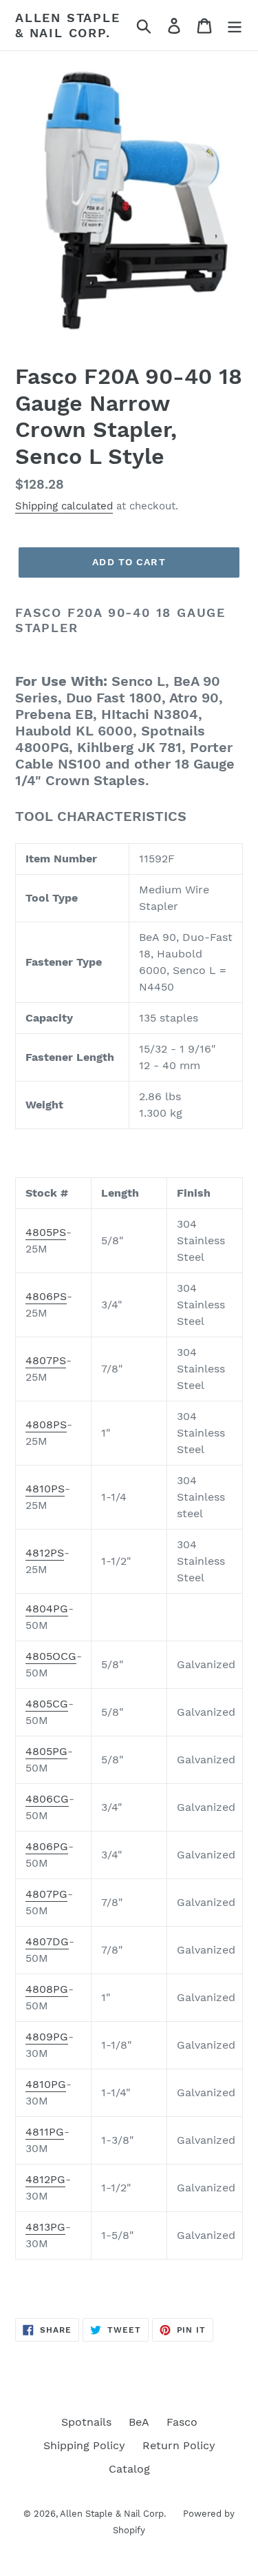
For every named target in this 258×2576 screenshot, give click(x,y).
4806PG (47, 1846)
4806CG (47, 1799)
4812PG (45, 2179)
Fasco (182, 2422)
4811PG (45, 2132)
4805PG (46, 1751)
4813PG (45, 2227)
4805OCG (51, 1656)
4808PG (47, 1989)
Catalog (129, 2469)
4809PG (47, 2037)
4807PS (46, 1360)
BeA (139, 2422)
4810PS (45, 1489)
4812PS (45, 1553)
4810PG (46, 2084)
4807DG (47, 1941)
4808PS (46, 1424)
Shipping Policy (84, 2445)
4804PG (47, 1609)
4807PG (46, 1894)
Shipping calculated (64, 506)
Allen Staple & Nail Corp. (68, 25)
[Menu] (235, 25)
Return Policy (179, 2445)
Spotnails (86, 2422)
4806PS (46, 1296)
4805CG (47, 1704)
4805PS (46, 1232)
